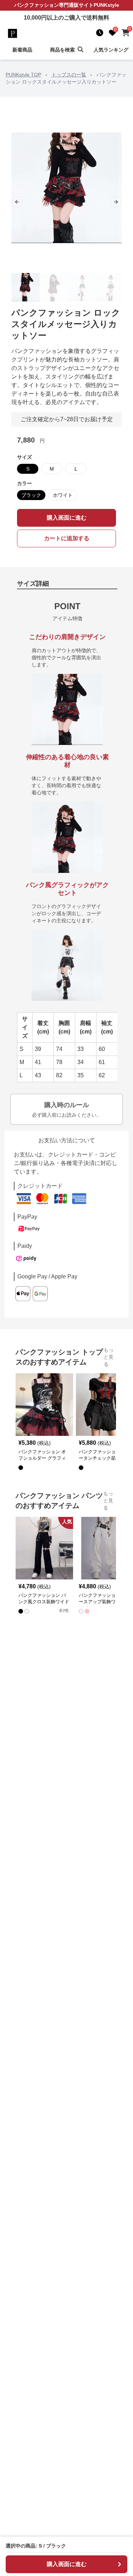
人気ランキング (111, 50)
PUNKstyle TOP (23, 75)
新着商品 (22, 50)
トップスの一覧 (69, 75)
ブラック (31, 495)
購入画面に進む (67, 518)
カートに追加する (67, 538)
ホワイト (63, 495)
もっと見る (109, 1357)
